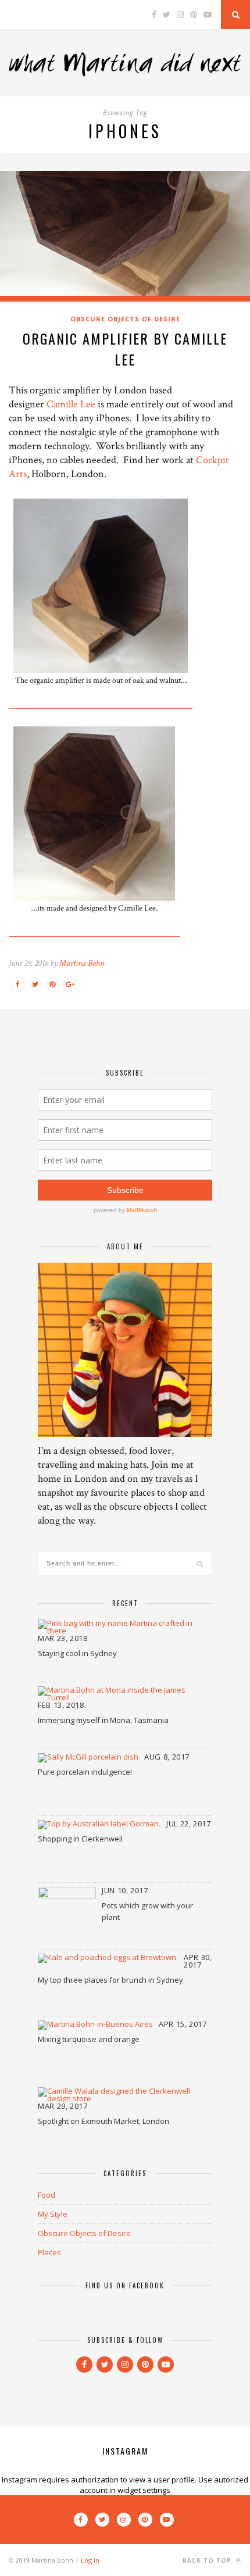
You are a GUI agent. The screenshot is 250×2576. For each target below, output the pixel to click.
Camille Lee (71, 404)
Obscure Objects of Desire (125, 319)
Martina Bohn (82, 963)
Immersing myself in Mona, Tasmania (103, 1720)
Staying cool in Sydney (77, 1653)
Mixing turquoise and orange (89, 2039)
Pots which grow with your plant (147, 1911)
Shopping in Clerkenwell (80, 1839)
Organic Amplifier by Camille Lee (125, 349)
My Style (53, 2214)
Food (47, 2195)
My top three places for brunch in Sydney (110, 1980)
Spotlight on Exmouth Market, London (103, 2121)
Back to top (208, 2560)
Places (49, 2252)
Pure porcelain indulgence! (85, 1772)
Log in (90, 2560)
